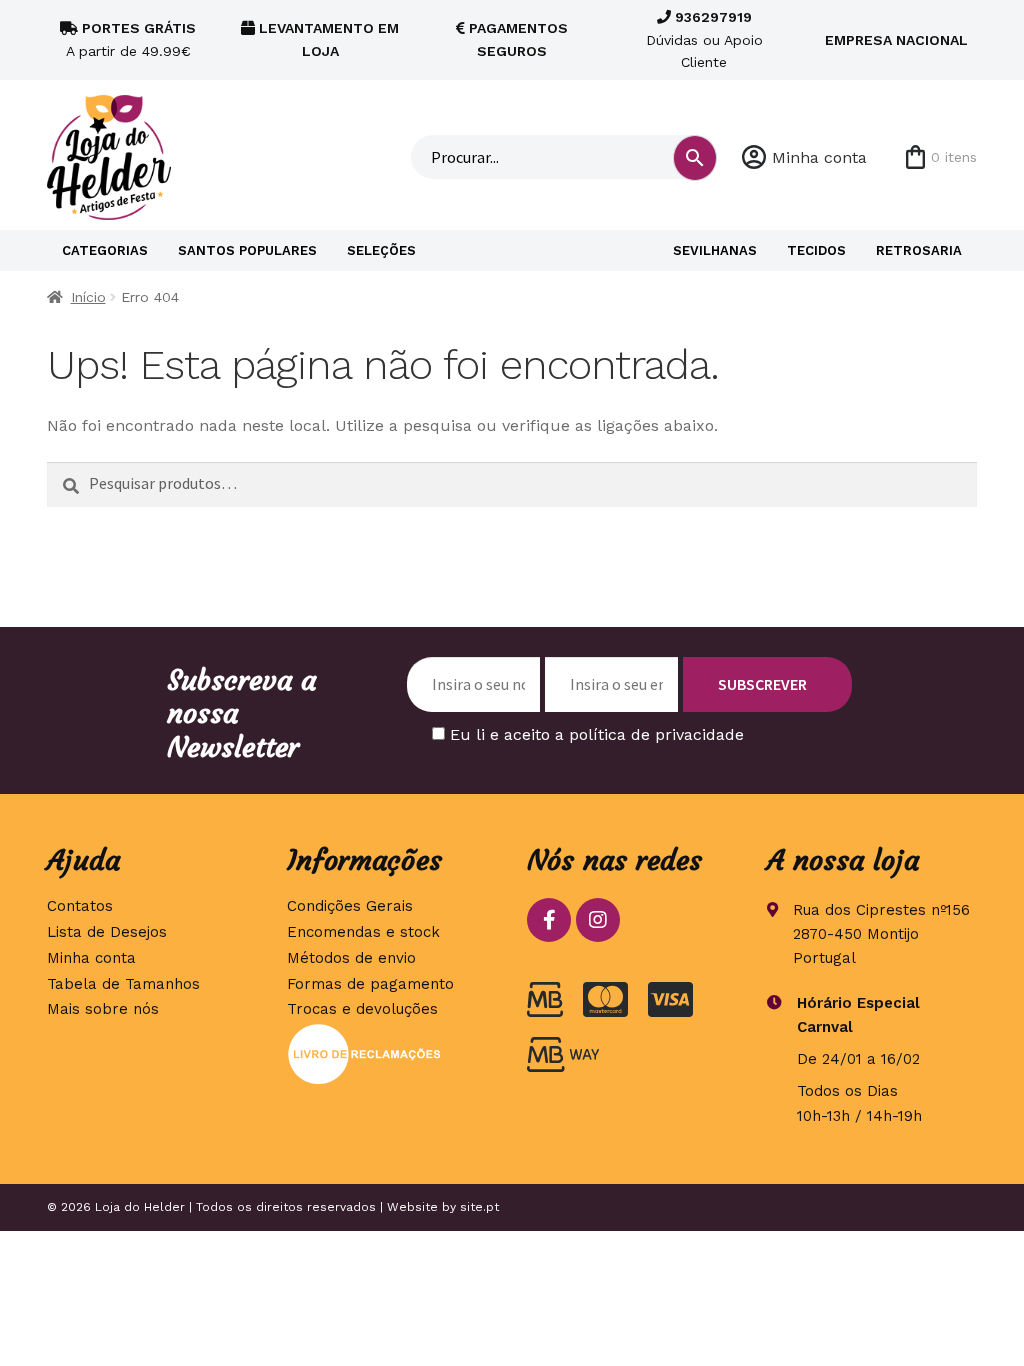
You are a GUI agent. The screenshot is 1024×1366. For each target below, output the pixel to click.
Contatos (80, 906)
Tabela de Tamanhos (123, 984)
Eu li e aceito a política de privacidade (597, 734)
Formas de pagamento (370, 984)
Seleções (381, 250)
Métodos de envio (351, 958)
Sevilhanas (715, 250)
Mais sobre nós (103, 1009)
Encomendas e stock (363, 932)
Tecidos (816, 250)
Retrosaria (919, 250)
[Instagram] (598, 920)
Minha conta (819, 157)
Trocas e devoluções (362, 1009)
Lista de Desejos (107, 932)
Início (88, 297)
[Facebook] (549, 920)
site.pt (479, 1207)
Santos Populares (247, 250)
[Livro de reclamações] (392, 1054)
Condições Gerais (350, 906)
